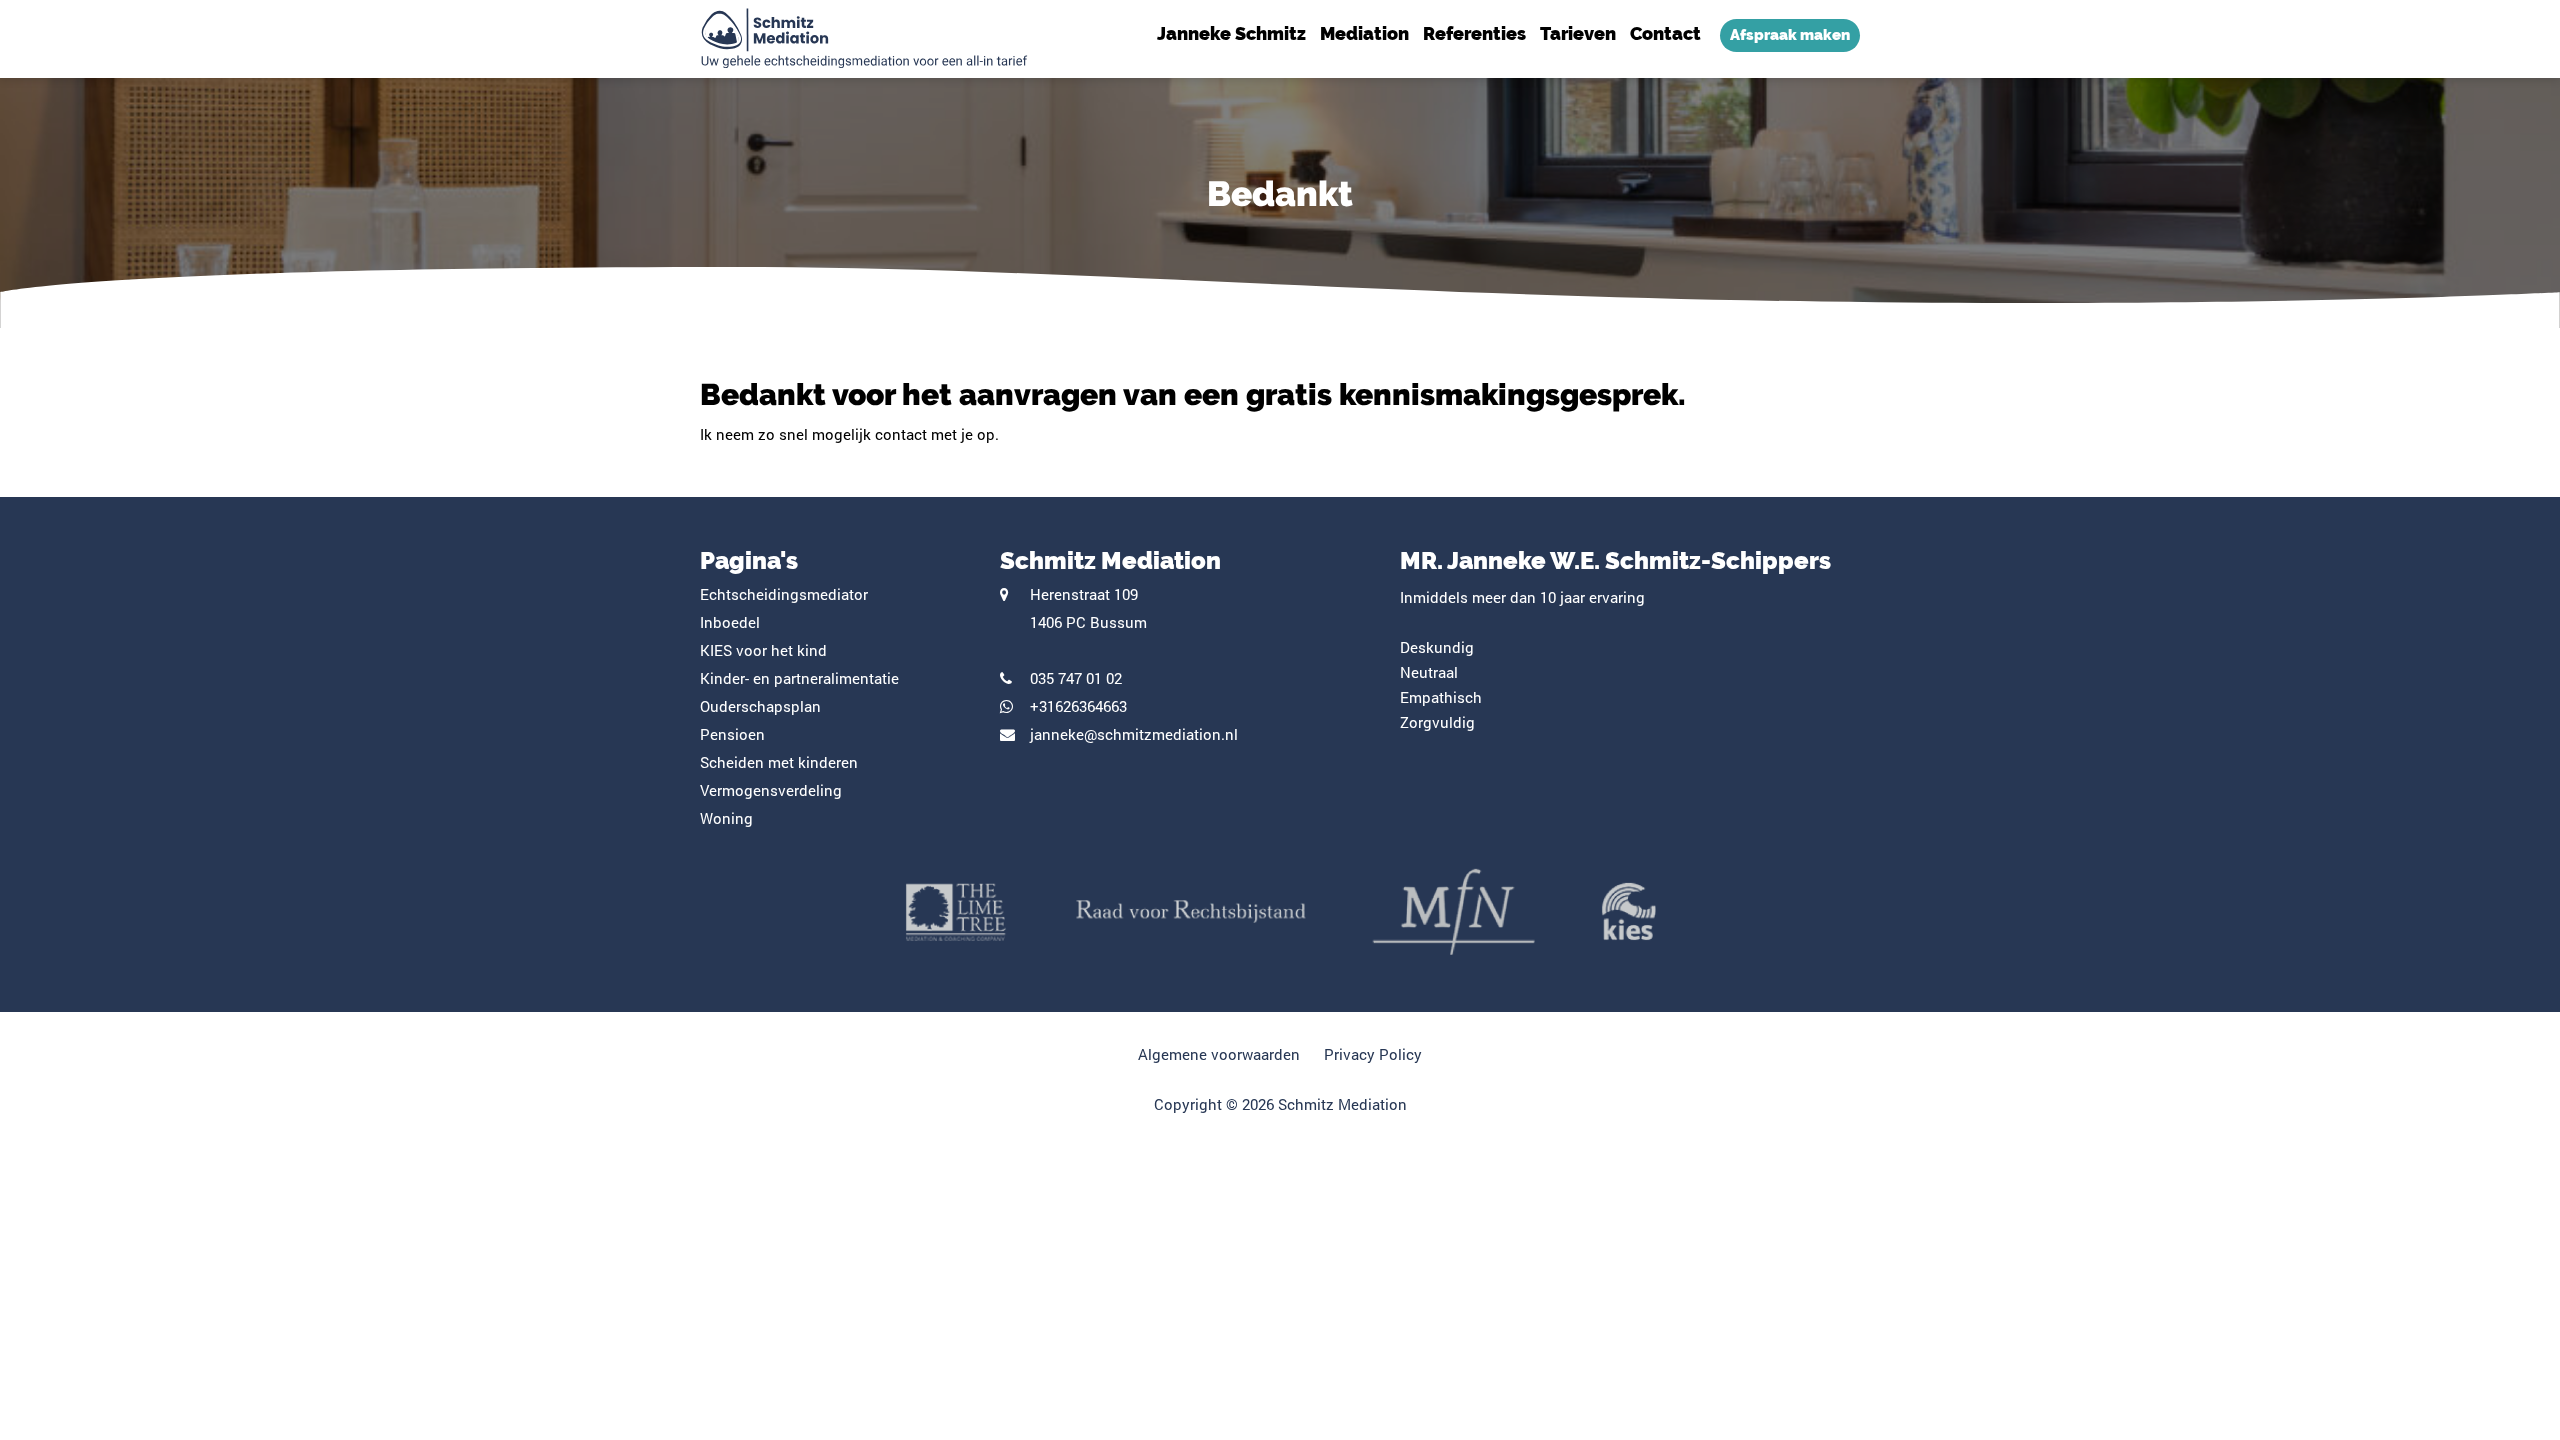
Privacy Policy (1373, 1054)
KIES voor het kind (763, 650)
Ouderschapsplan (760, 706)
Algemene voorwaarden (1219, 1054)
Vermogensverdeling (771, 790)
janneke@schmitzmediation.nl (1134, 734)
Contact (1665, 33)
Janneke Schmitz (1231, 33)
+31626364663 (1078, 706)
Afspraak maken (1790, 35)
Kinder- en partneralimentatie (799, 678)
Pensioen (732, 734)
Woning (726, 818)
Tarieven (1578, 33)
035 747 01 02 (1076, 678)
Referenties (1474, 33)
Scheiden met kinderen (779, 762)
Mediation (1364, 33)
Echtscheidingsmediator (784, 594)
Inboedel (730, 622)
